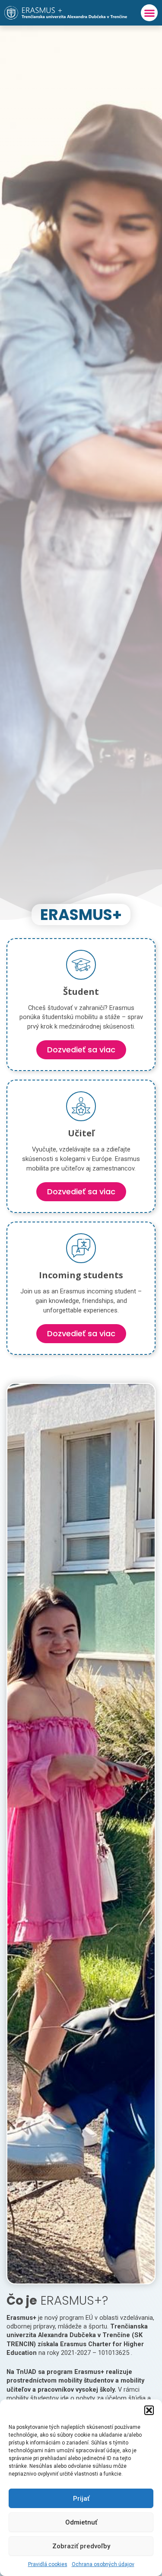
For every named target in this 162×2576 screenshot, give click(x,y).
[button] (149, 2410)
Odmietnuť (81, 2522)
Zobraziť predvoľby (81, 2546)
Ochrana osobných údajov (103, 2564)
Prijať (81, 2499)
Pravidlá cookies (48, 2564)
